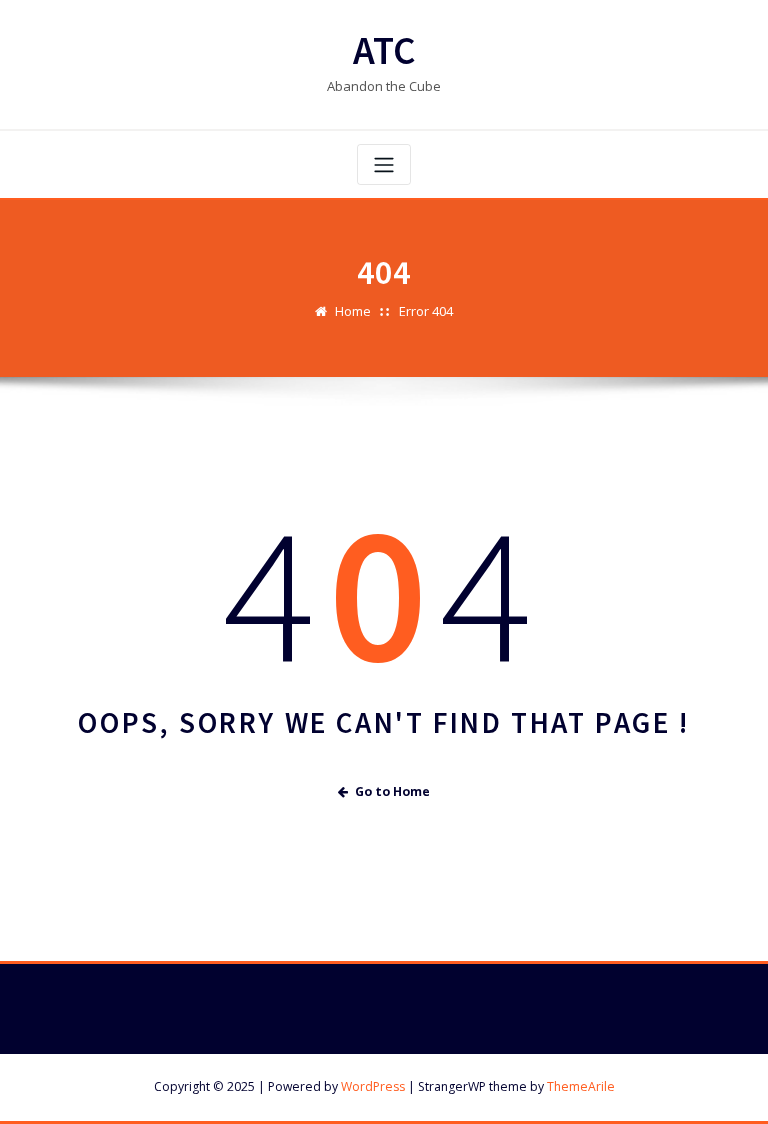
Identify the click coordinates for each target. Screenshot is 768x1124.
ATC (384, 50)
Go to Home (392, 791)
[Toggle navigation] (384, 164)
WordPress (373, 1086)
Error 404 (426, 311)
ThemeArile (581, 1086)
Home (353, 311)
